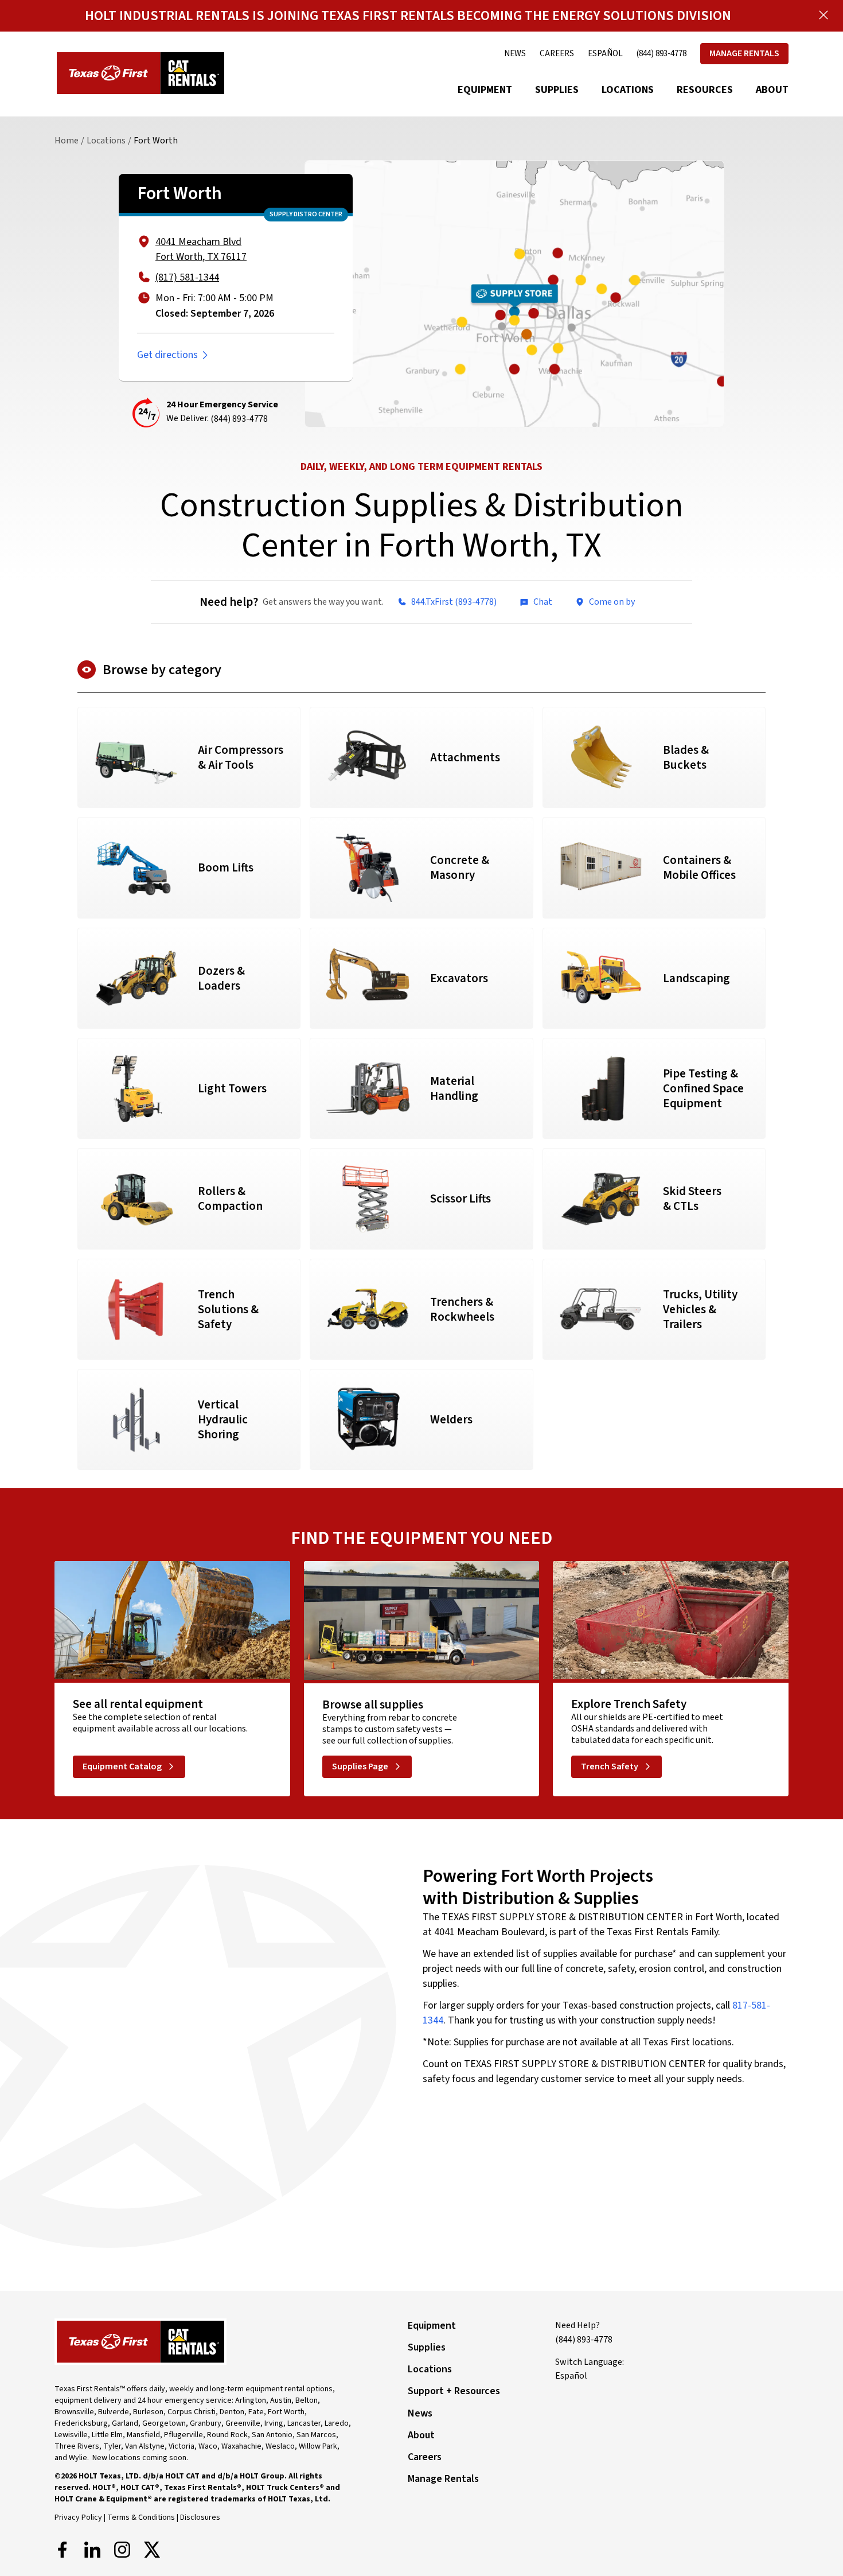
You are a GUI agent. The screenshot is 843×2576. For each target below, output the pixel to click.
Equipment (485, 90)
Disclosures (200, 2517)
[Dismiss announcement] (824, 15)
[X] (152, 2550)
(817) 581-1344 (187, 277)
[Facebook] (63, 2550)
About (772, 90)
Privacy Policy (78, 2517)
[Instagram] (122, 2550)
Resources (705, 90)
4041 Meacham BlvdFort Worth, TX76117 (201, 249)
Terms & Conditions (141, 2517)
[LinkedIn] (92, 2550)
